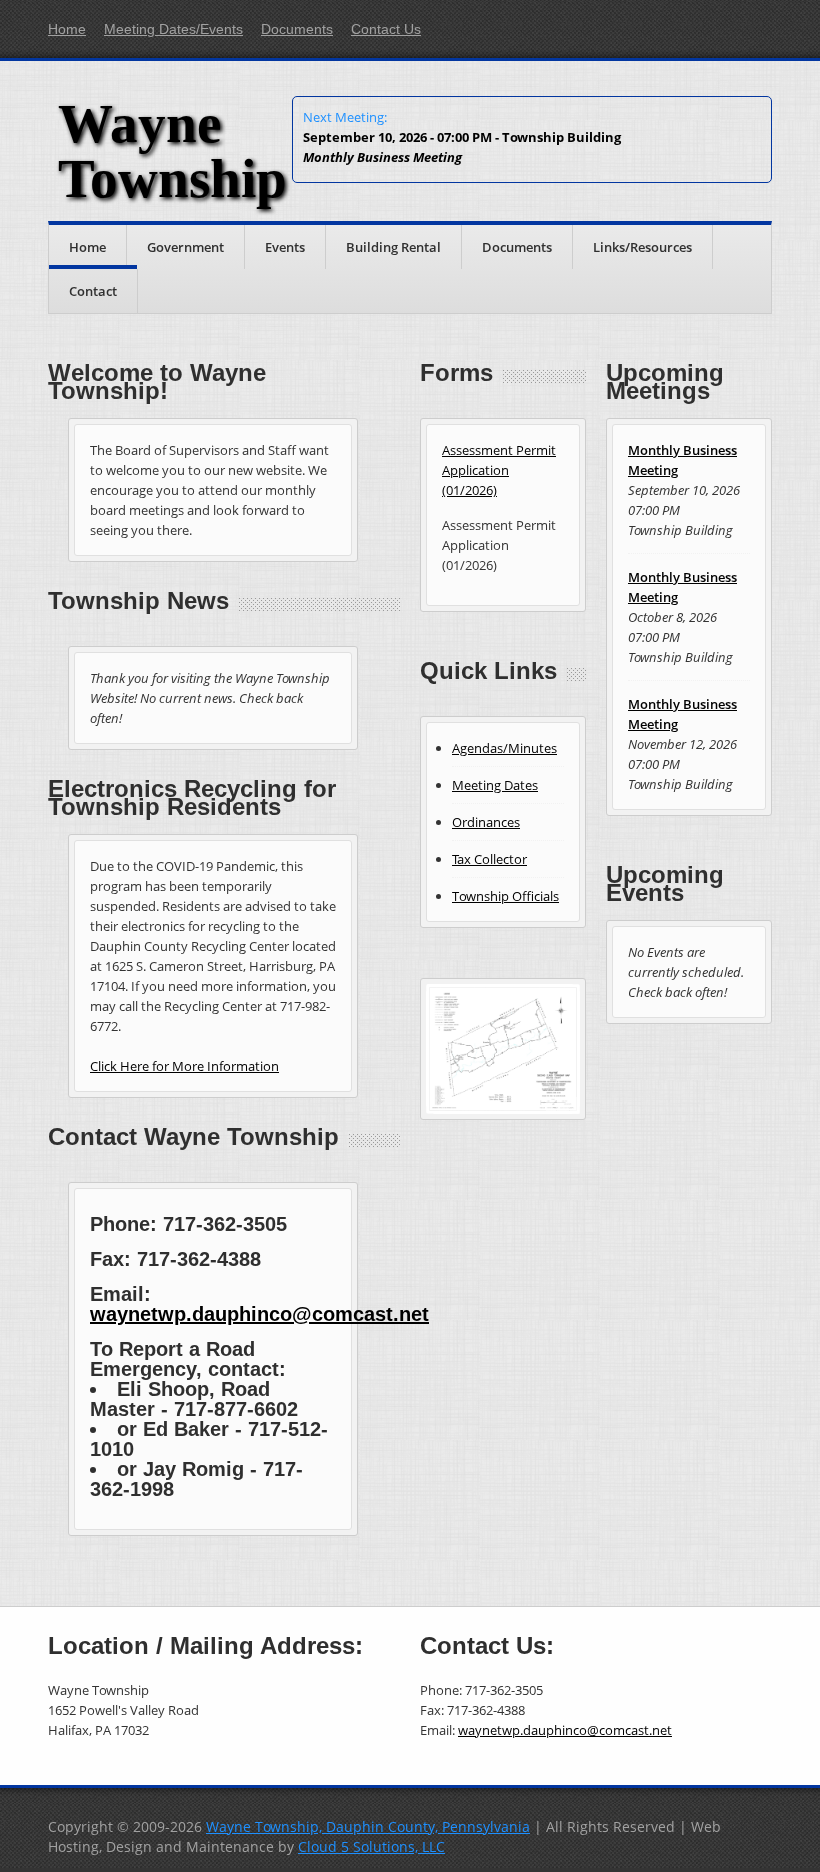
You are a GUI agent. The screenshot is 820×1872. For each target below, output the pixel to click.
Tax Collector (489, 859)
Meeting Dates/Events (173, 29)
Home (67, 29)
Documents (297, 29)
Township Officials (505, 896)
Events (285, 247)
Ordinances (486, 822)
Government (185, 247)
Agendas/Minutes (504, 748)
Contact (93, 291)
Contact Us (386, 29)
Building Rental (393, 247)
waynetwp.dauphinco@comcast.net (259, 1314)
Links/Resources (642, 247)
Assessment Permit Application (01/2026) (499, 470)
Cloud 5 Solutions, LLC (371, 1846)
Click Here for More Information (184, 1066)
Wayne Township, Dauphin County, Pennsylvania (368, 1826)
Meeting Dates (495, 785)
